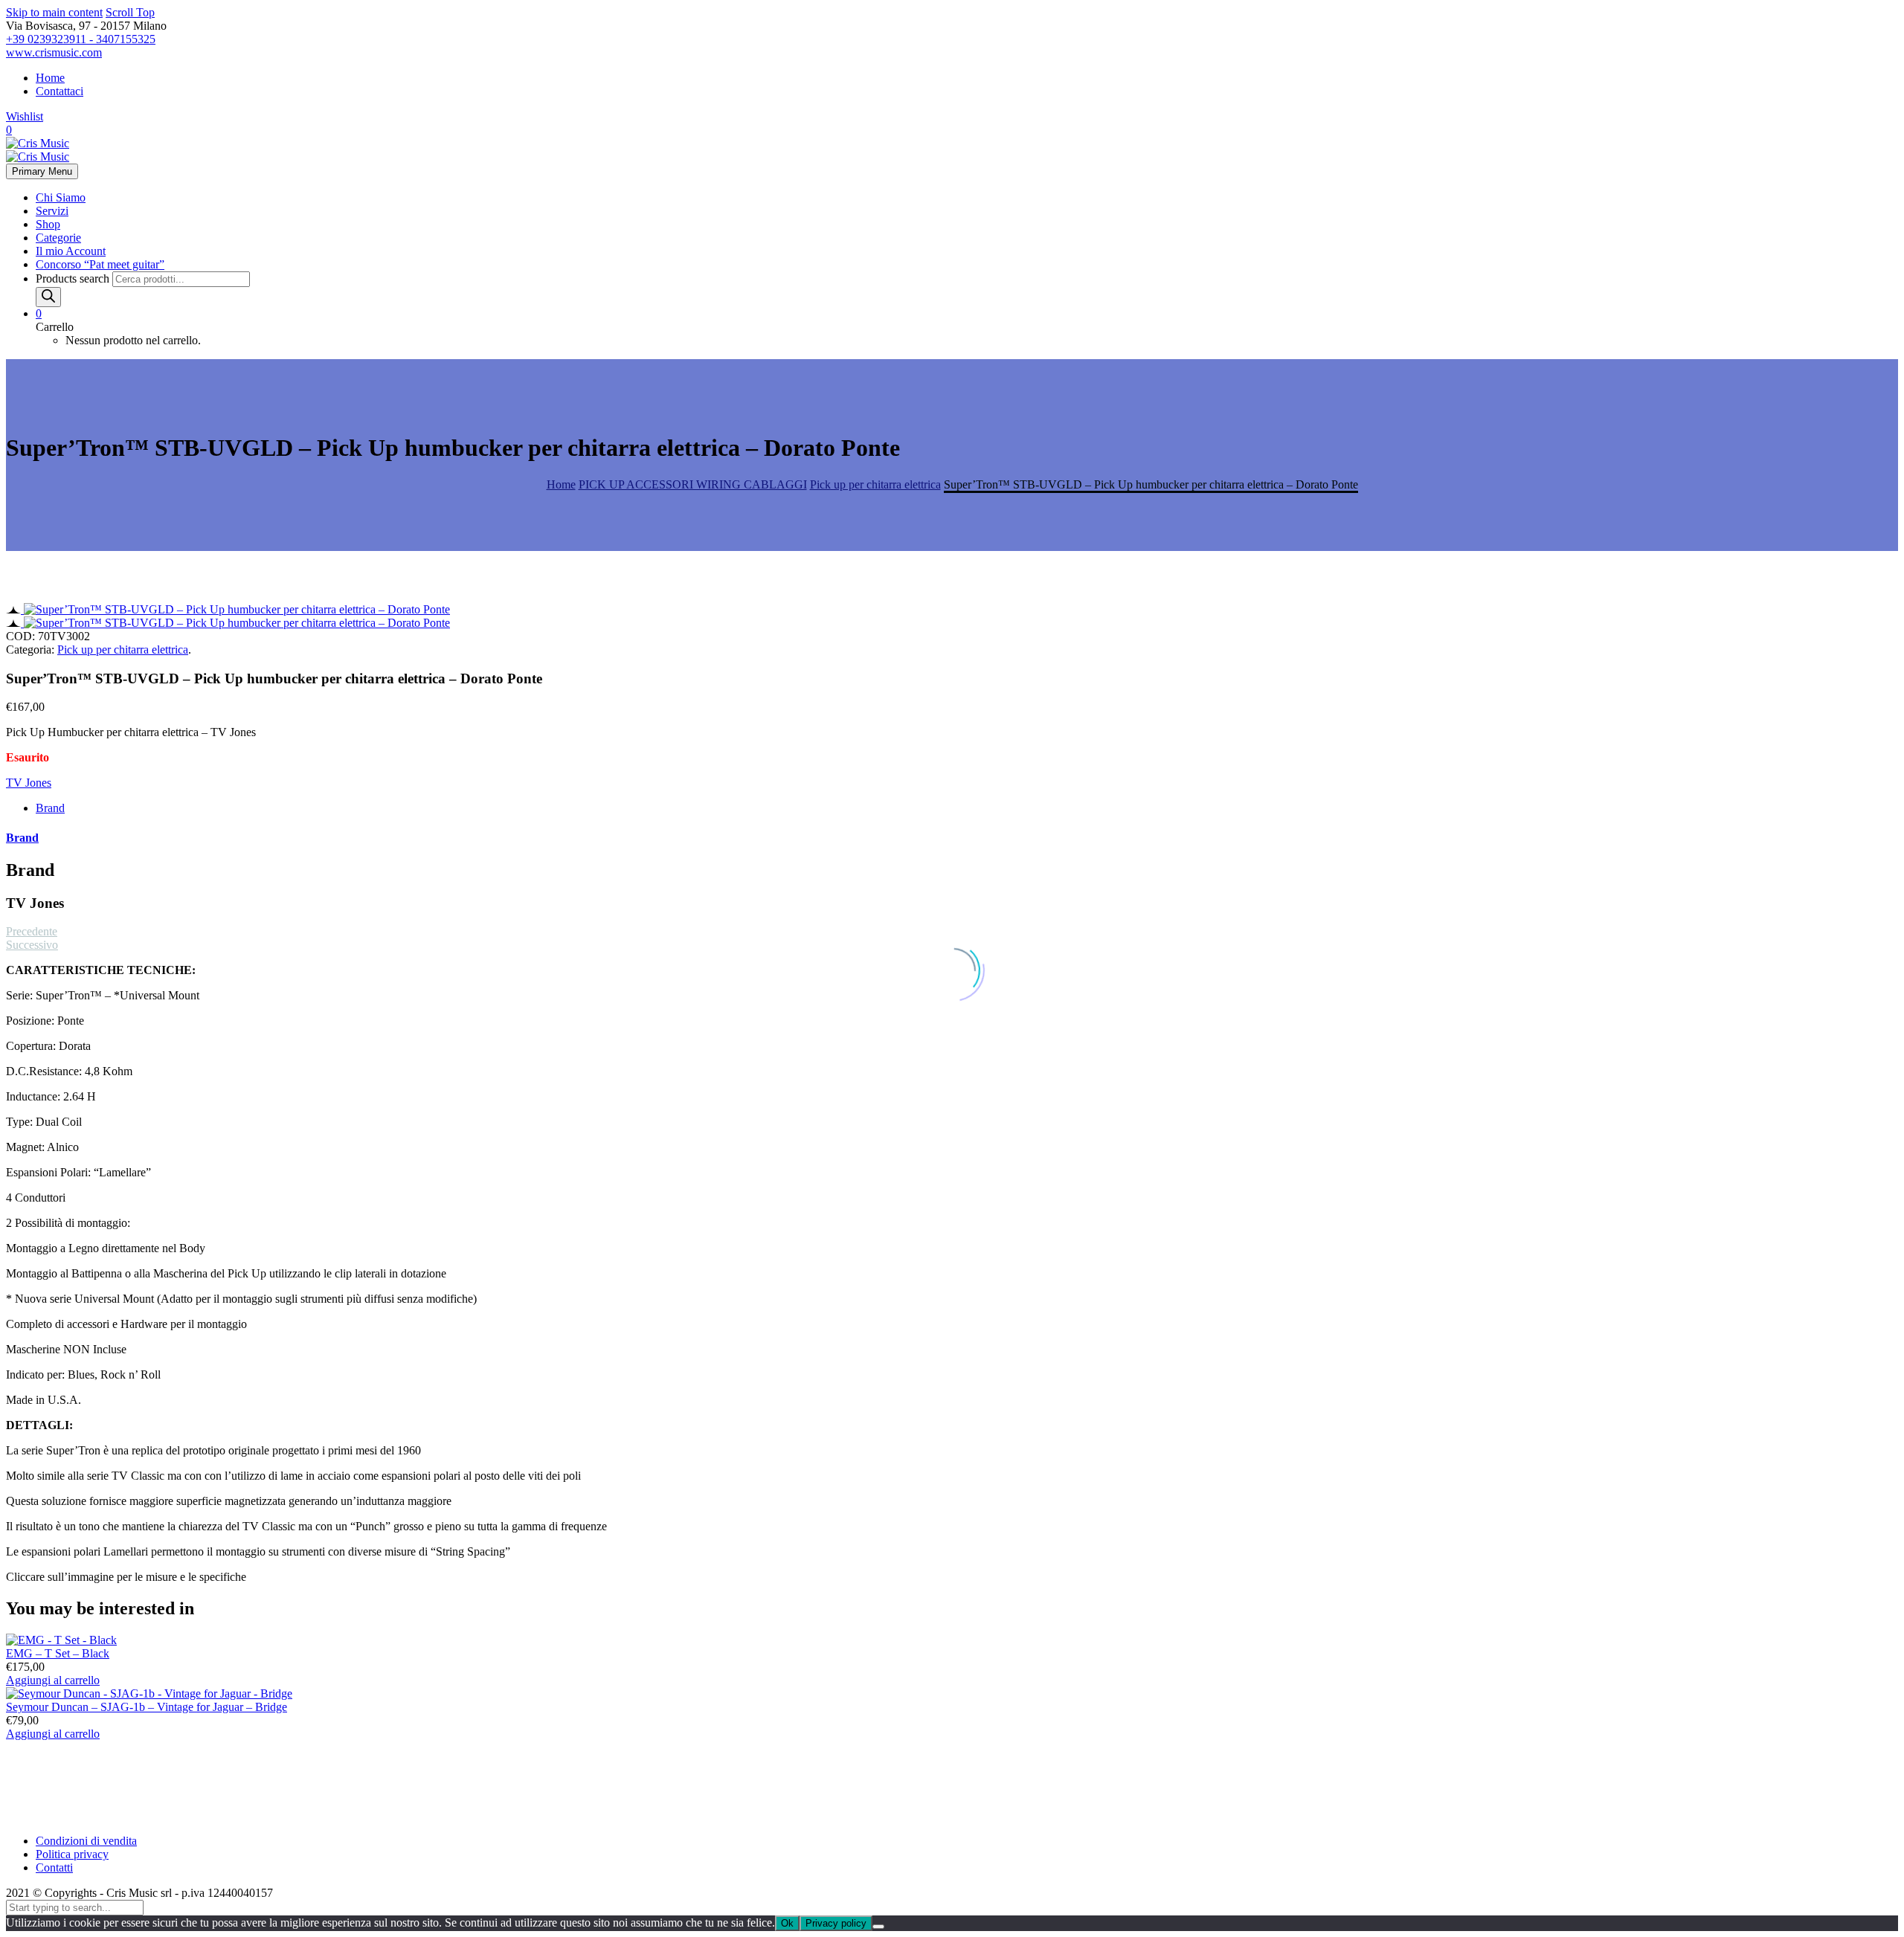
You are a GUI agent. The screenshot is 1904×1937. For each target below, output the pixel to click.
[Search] (48, 297)
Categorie (58, 238)
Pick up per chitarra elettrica (123, 650)
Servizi (52, 211)
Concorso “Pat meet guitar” (100, 264)
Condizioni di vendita (86, 1841)
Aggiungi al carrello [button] (53, 1680)
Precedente (32, 931)
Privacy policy (836, 1923)
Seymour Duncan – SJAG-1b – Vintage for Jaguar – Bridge (147, 1707)
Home (50, 78)
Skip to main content (54, 12)
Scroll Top (130, 12)
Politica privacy (72, 1854)
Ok (787, 1923)
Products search (74, 278)
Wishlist (25, 116)
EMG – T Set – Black (58, 1653)
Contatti (54, 1867)
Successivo (32, 945)
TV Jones (29, 783)
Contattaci (59, 91)
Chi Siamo (61, 197)
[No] (878, 1927)
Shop (48, 224)
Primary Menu (42, 171)
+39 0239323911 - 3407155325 (81, 39)
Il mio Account (71, 251)
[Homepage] (38, 150)
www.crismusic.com (54, 52)
